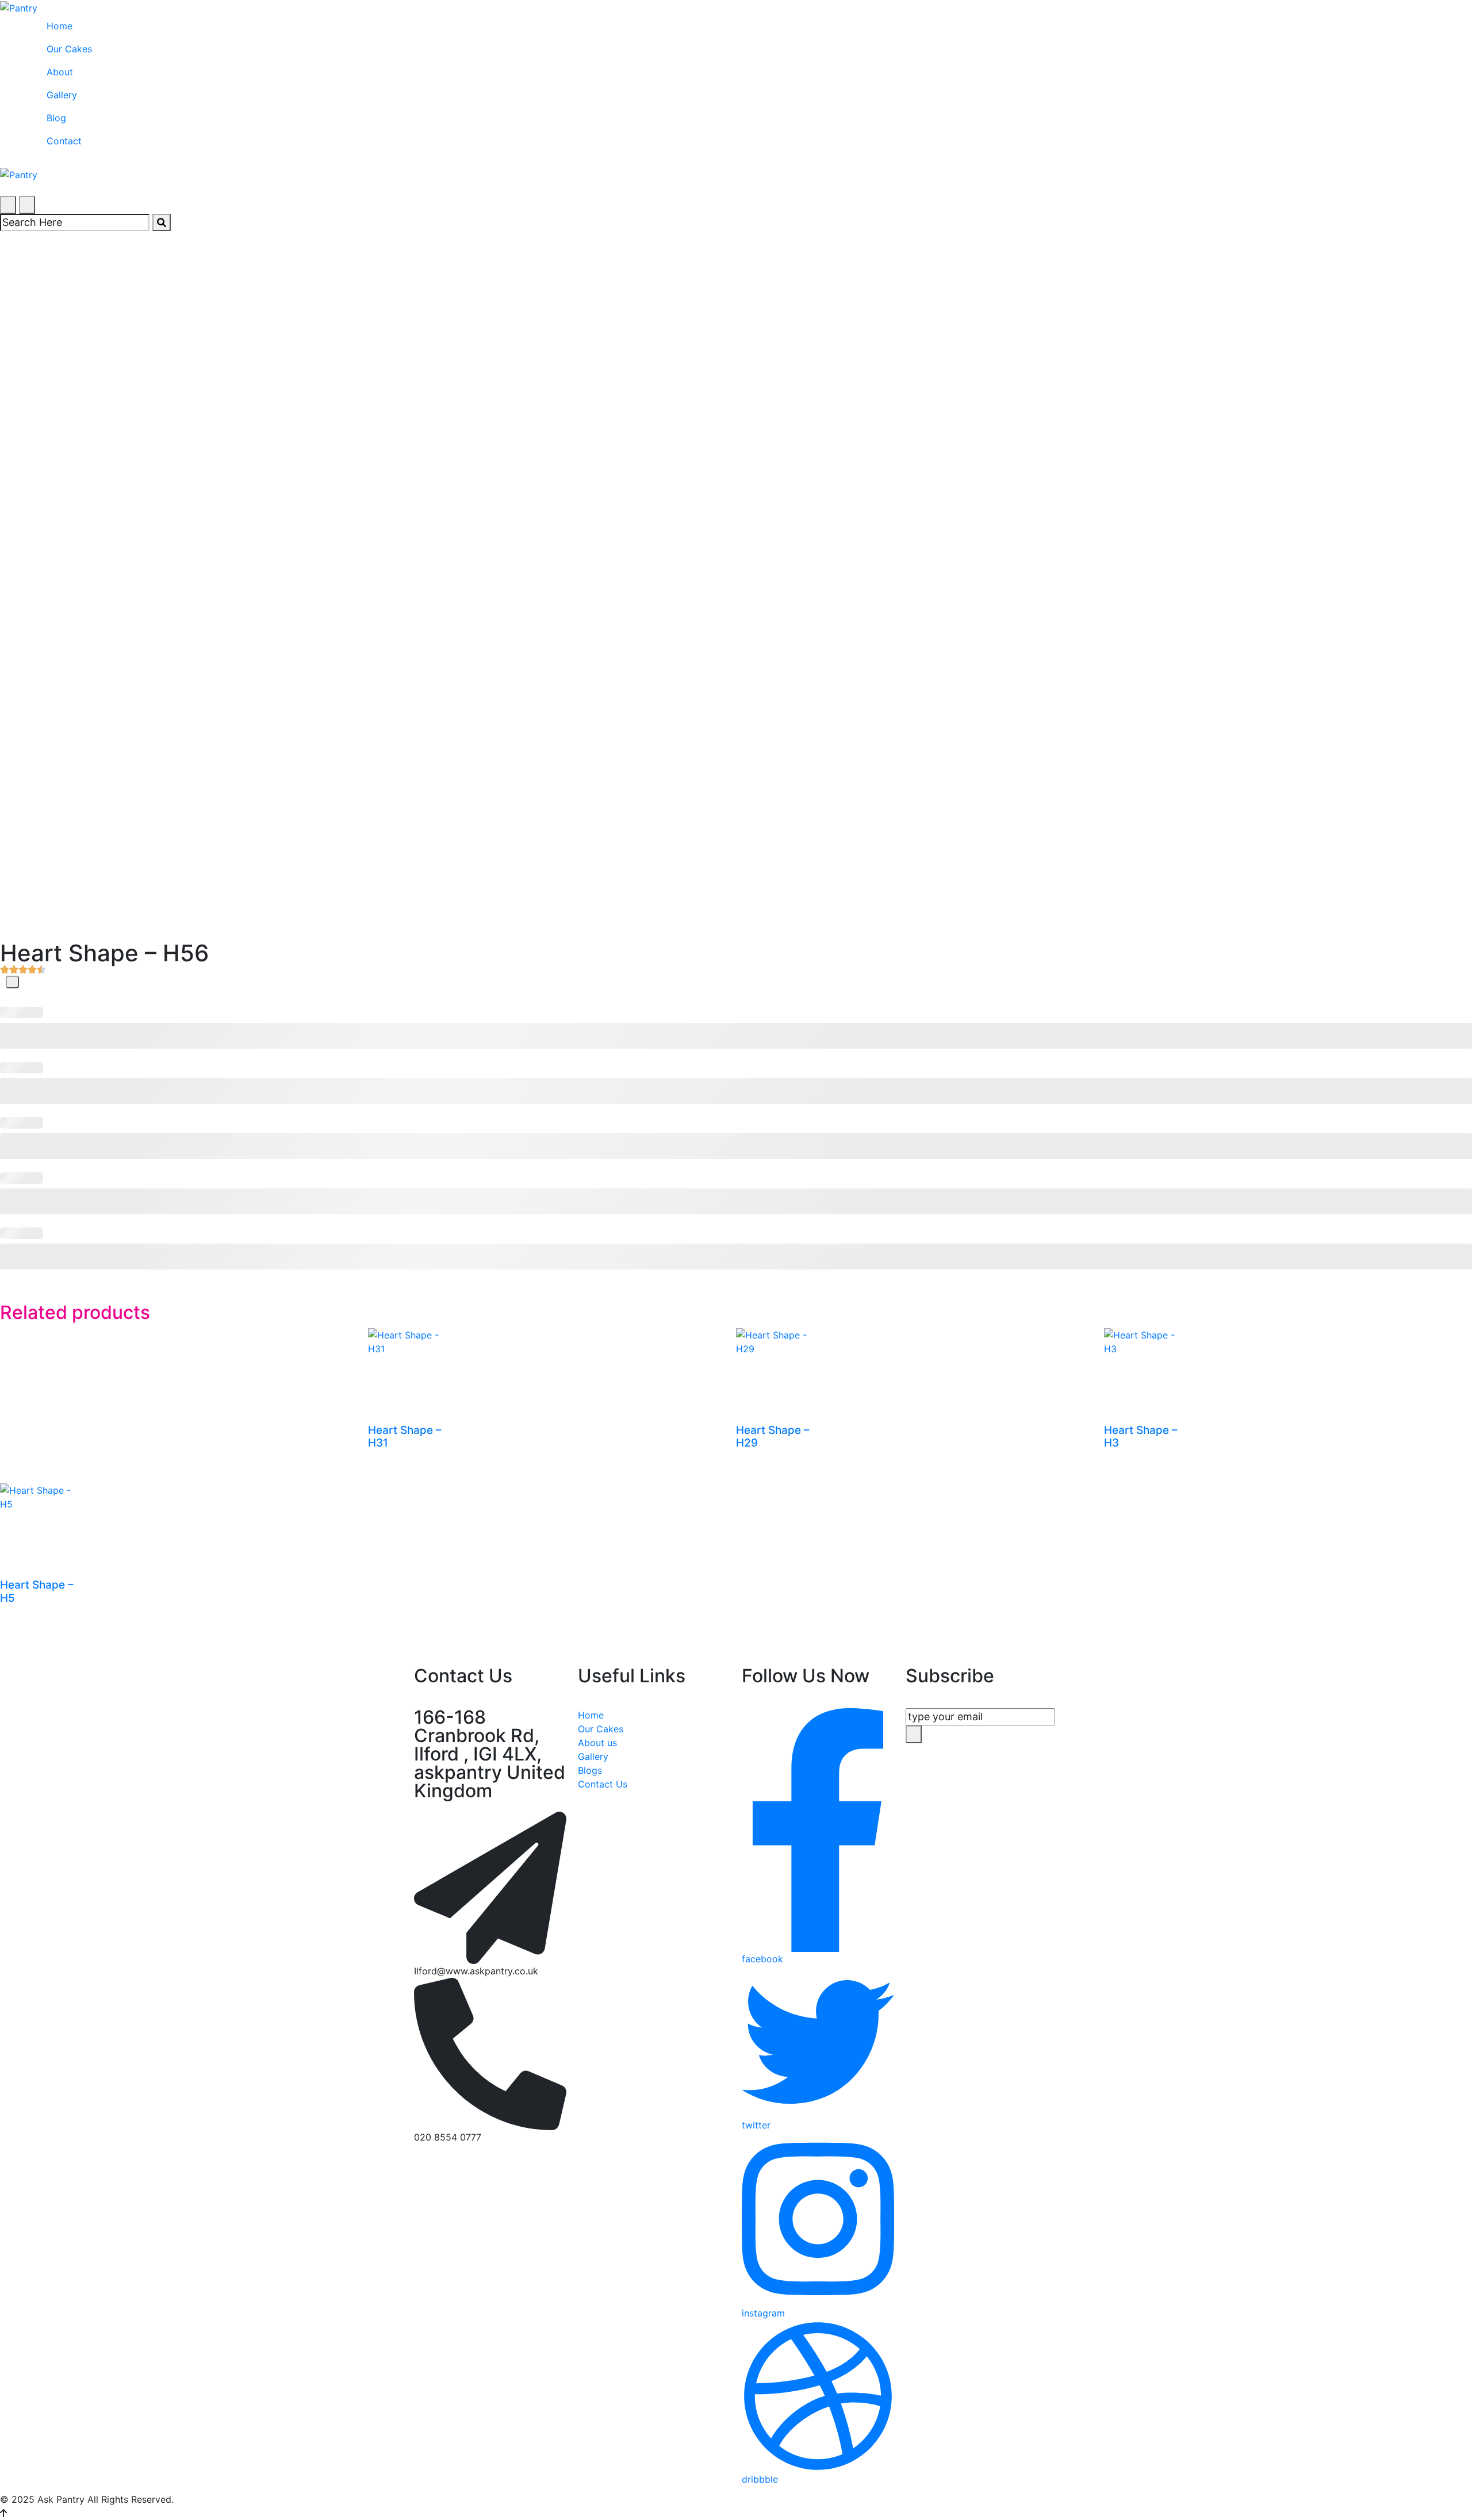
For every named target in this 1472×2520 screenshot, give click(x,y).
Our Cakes (69, 49)
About (60, 72)
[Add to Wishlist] (12, 982)
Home (60, 26)
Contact (64, 141)
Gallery (62, 95)
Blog (56, 118)
